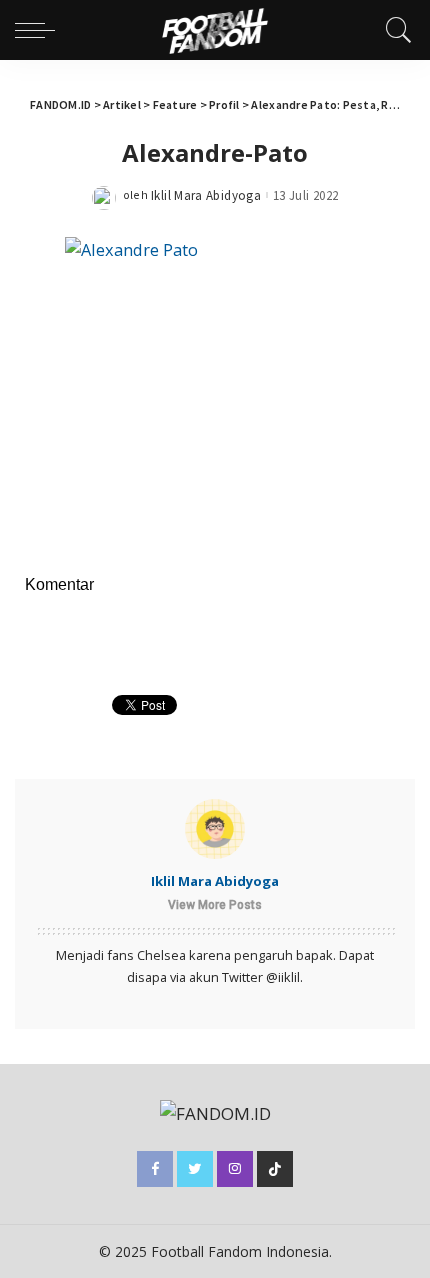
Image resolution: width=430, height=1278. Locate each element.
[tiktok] (275, 1169)
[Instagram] (235, 1169)
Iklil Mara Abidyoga (206, 195)
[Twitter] (195, 1169)
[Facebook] (155, 1169)
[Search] (394, 30)
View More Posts (215, 905)
